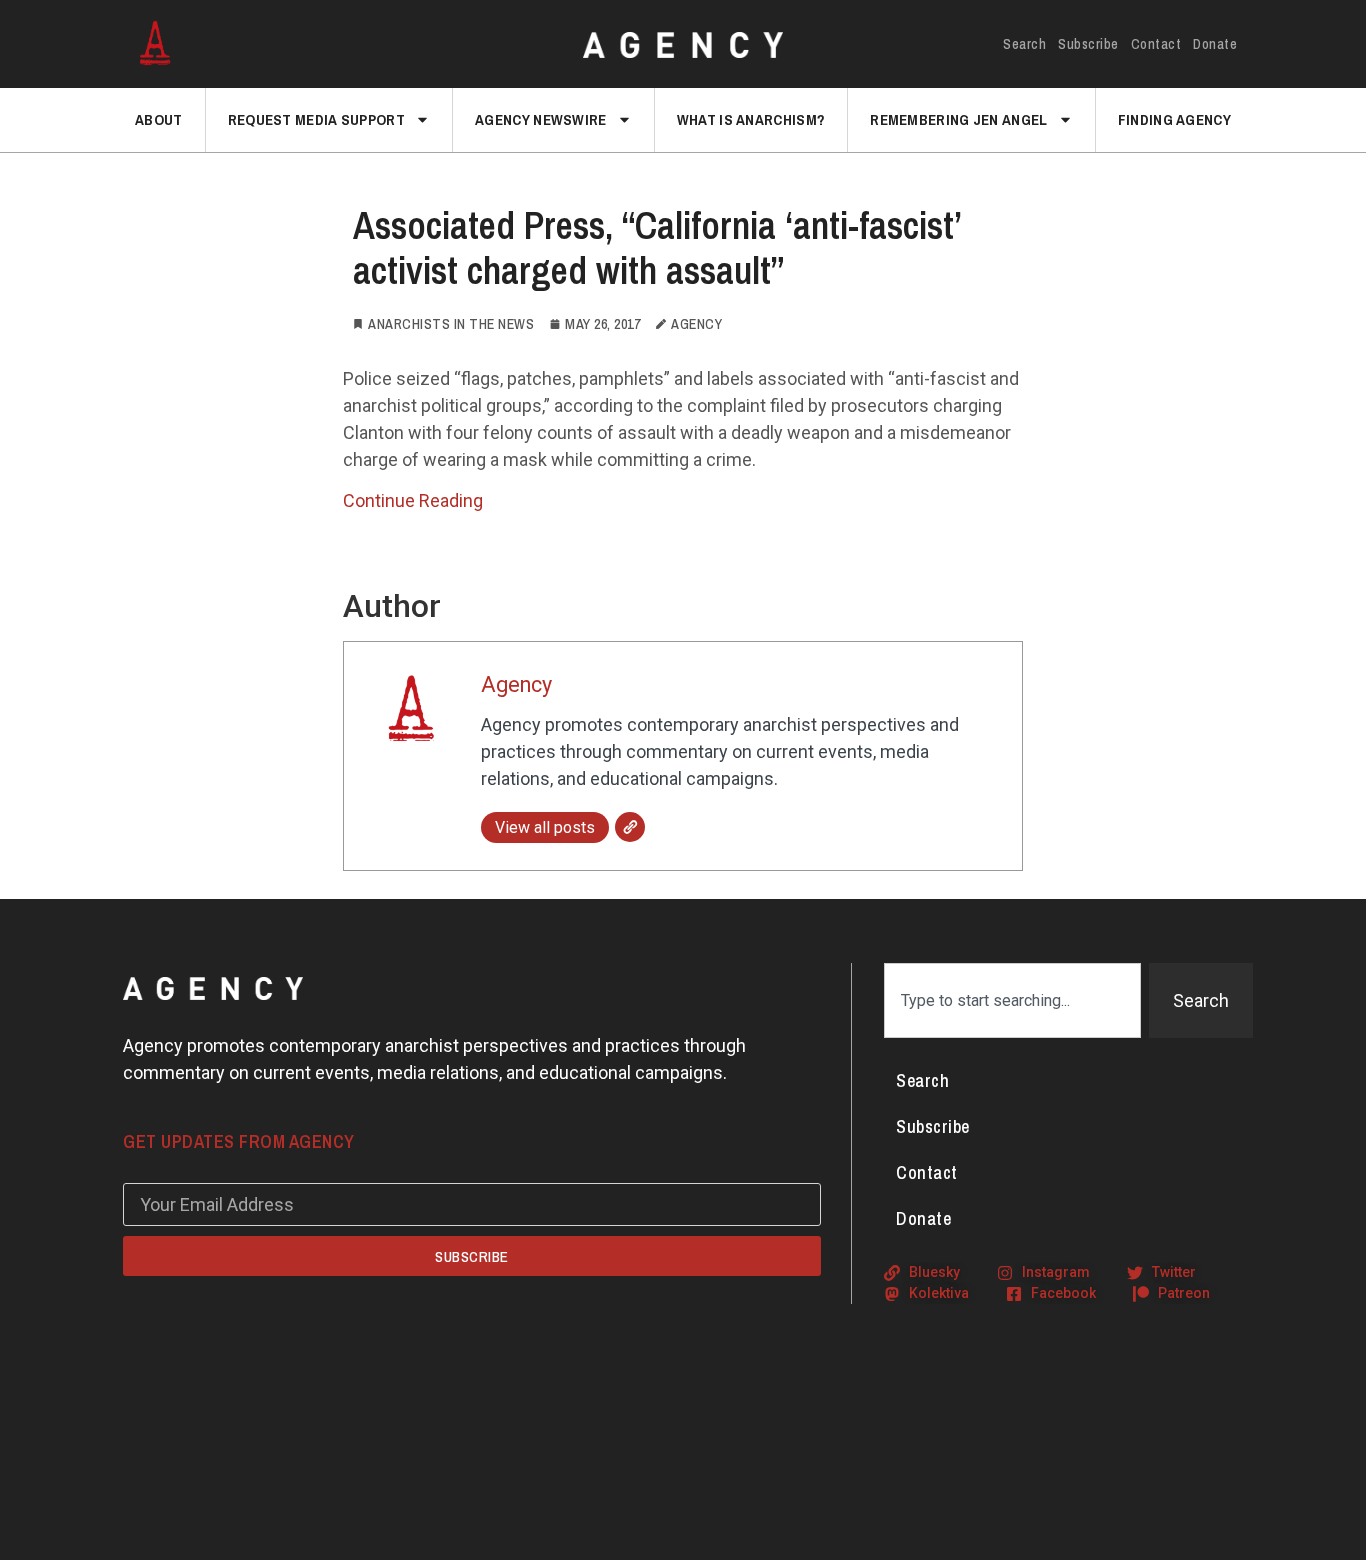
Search (1024, 44)
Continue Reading (413, 500)
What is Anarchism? (751, 119)
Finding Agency (1174, 119)
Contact (1156, 44)
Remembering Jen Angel (958, 119)
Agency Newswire (541, 119)
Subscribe (1088, 44)
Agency (516, 684)
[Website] (630, 827)
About (159, 119)
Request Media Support (316, 119)
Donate (1215, 44)
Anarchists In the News (451, 324)
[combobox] (1012, 1000)
